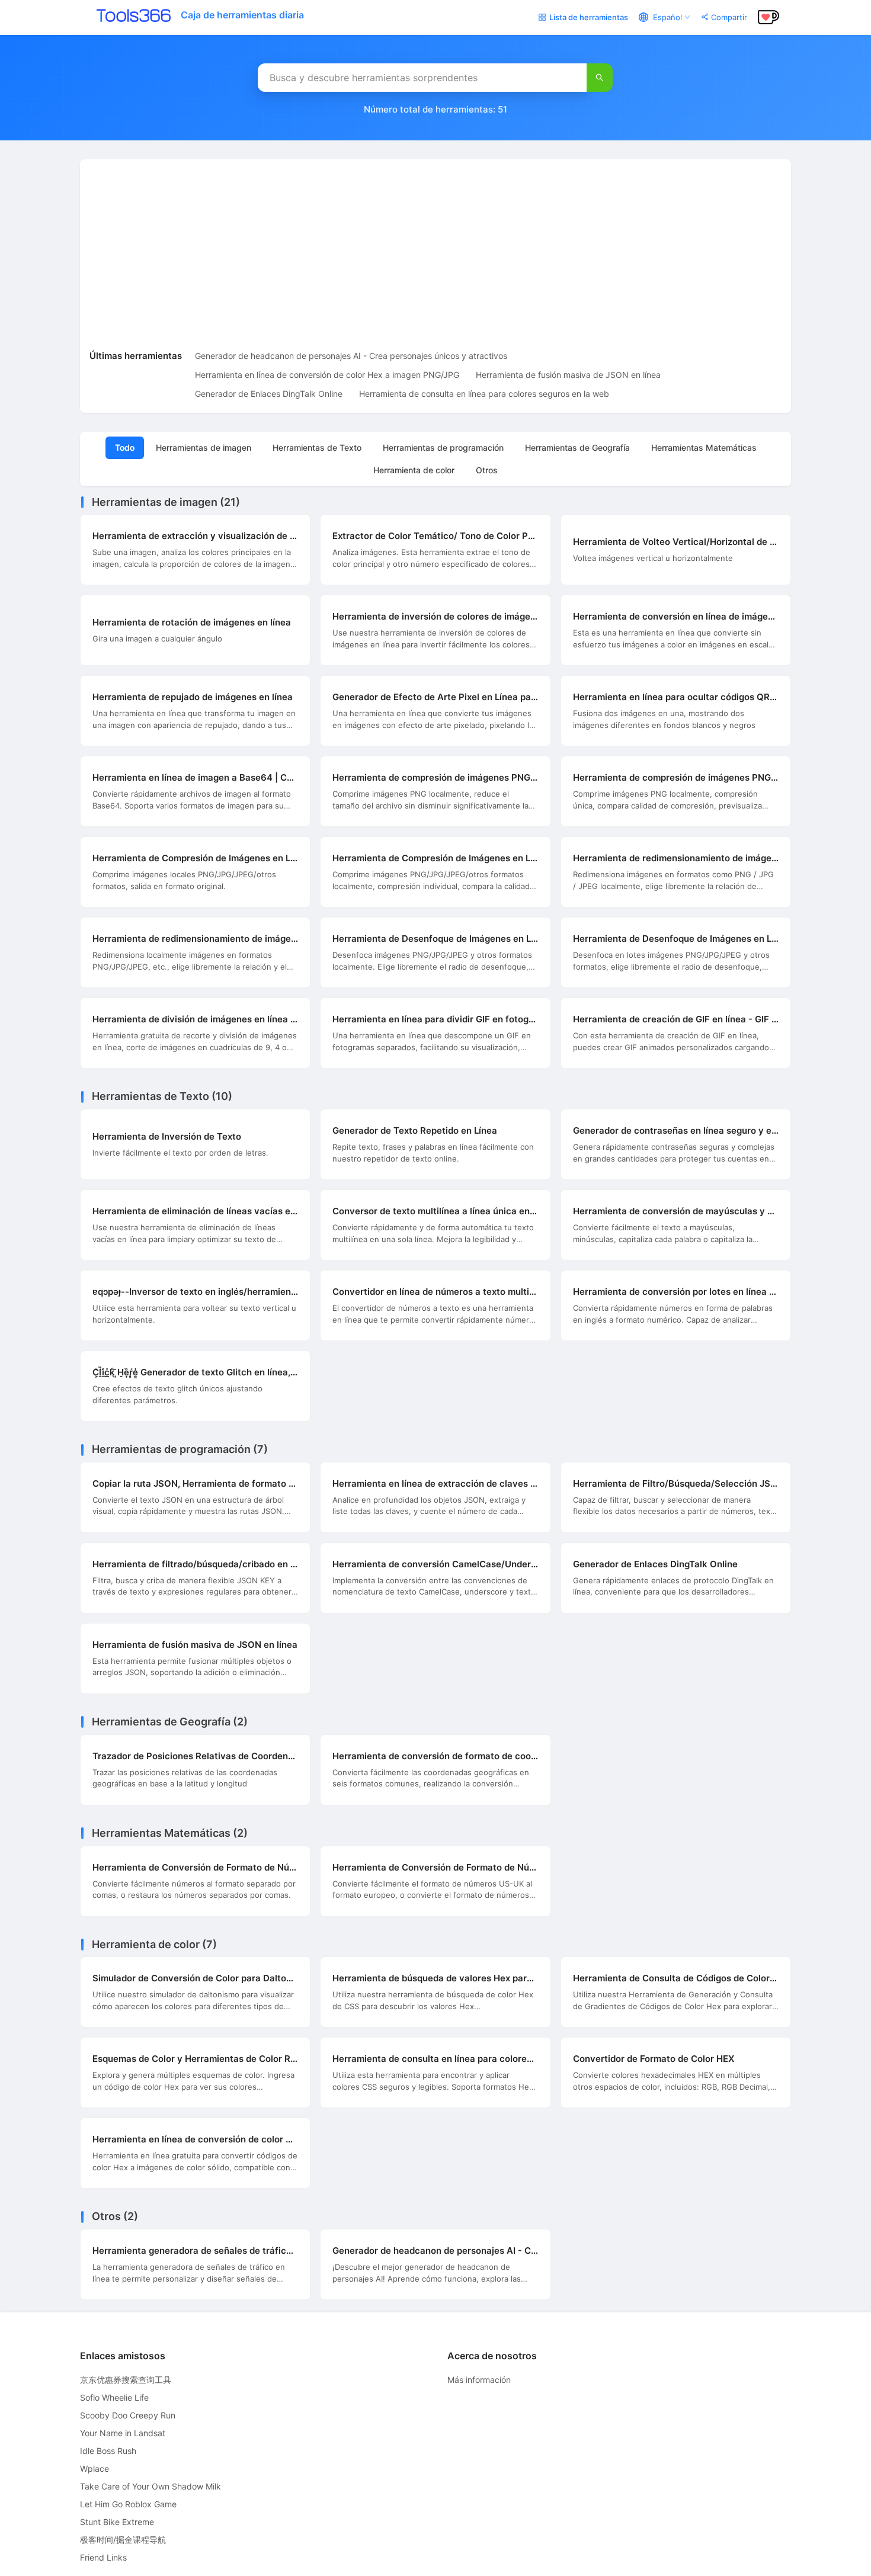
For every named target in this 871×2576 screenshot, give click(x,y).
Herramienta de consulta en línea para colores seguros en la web (484, 394)
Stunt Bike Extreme (117, 2522)
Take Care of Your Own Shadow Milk (150, 2486)
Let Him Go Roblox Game (128, 2504)
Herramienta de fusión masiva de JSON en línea (568, 375)
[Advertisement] (435, 258)
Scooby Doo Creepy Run (128, 2415)
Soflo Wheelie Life (114, 2397)
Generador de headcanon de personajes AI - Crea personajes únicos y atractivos (351, 356)
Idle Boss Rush (108, 2451)
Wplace (95, 2468)
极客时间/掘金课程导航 (123, 2540)
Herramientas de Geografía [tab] (577, 447)
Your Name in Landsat (123, 2433)
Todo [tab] (125, 447)
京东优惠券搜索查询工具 (126, 2380)
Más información (479, 2380)
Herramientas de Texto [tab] (317, 447)
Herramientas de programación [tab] (443, 447)
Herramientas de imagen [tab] (204, 447)
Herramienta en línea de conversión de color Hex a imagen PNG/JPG (327, 375)
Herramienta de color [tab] (414, 470)
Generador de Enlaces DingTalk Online (269, 394)
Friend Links (103, 2557)
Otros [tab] (487, 470)
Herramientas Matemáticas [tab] (704, 447)
